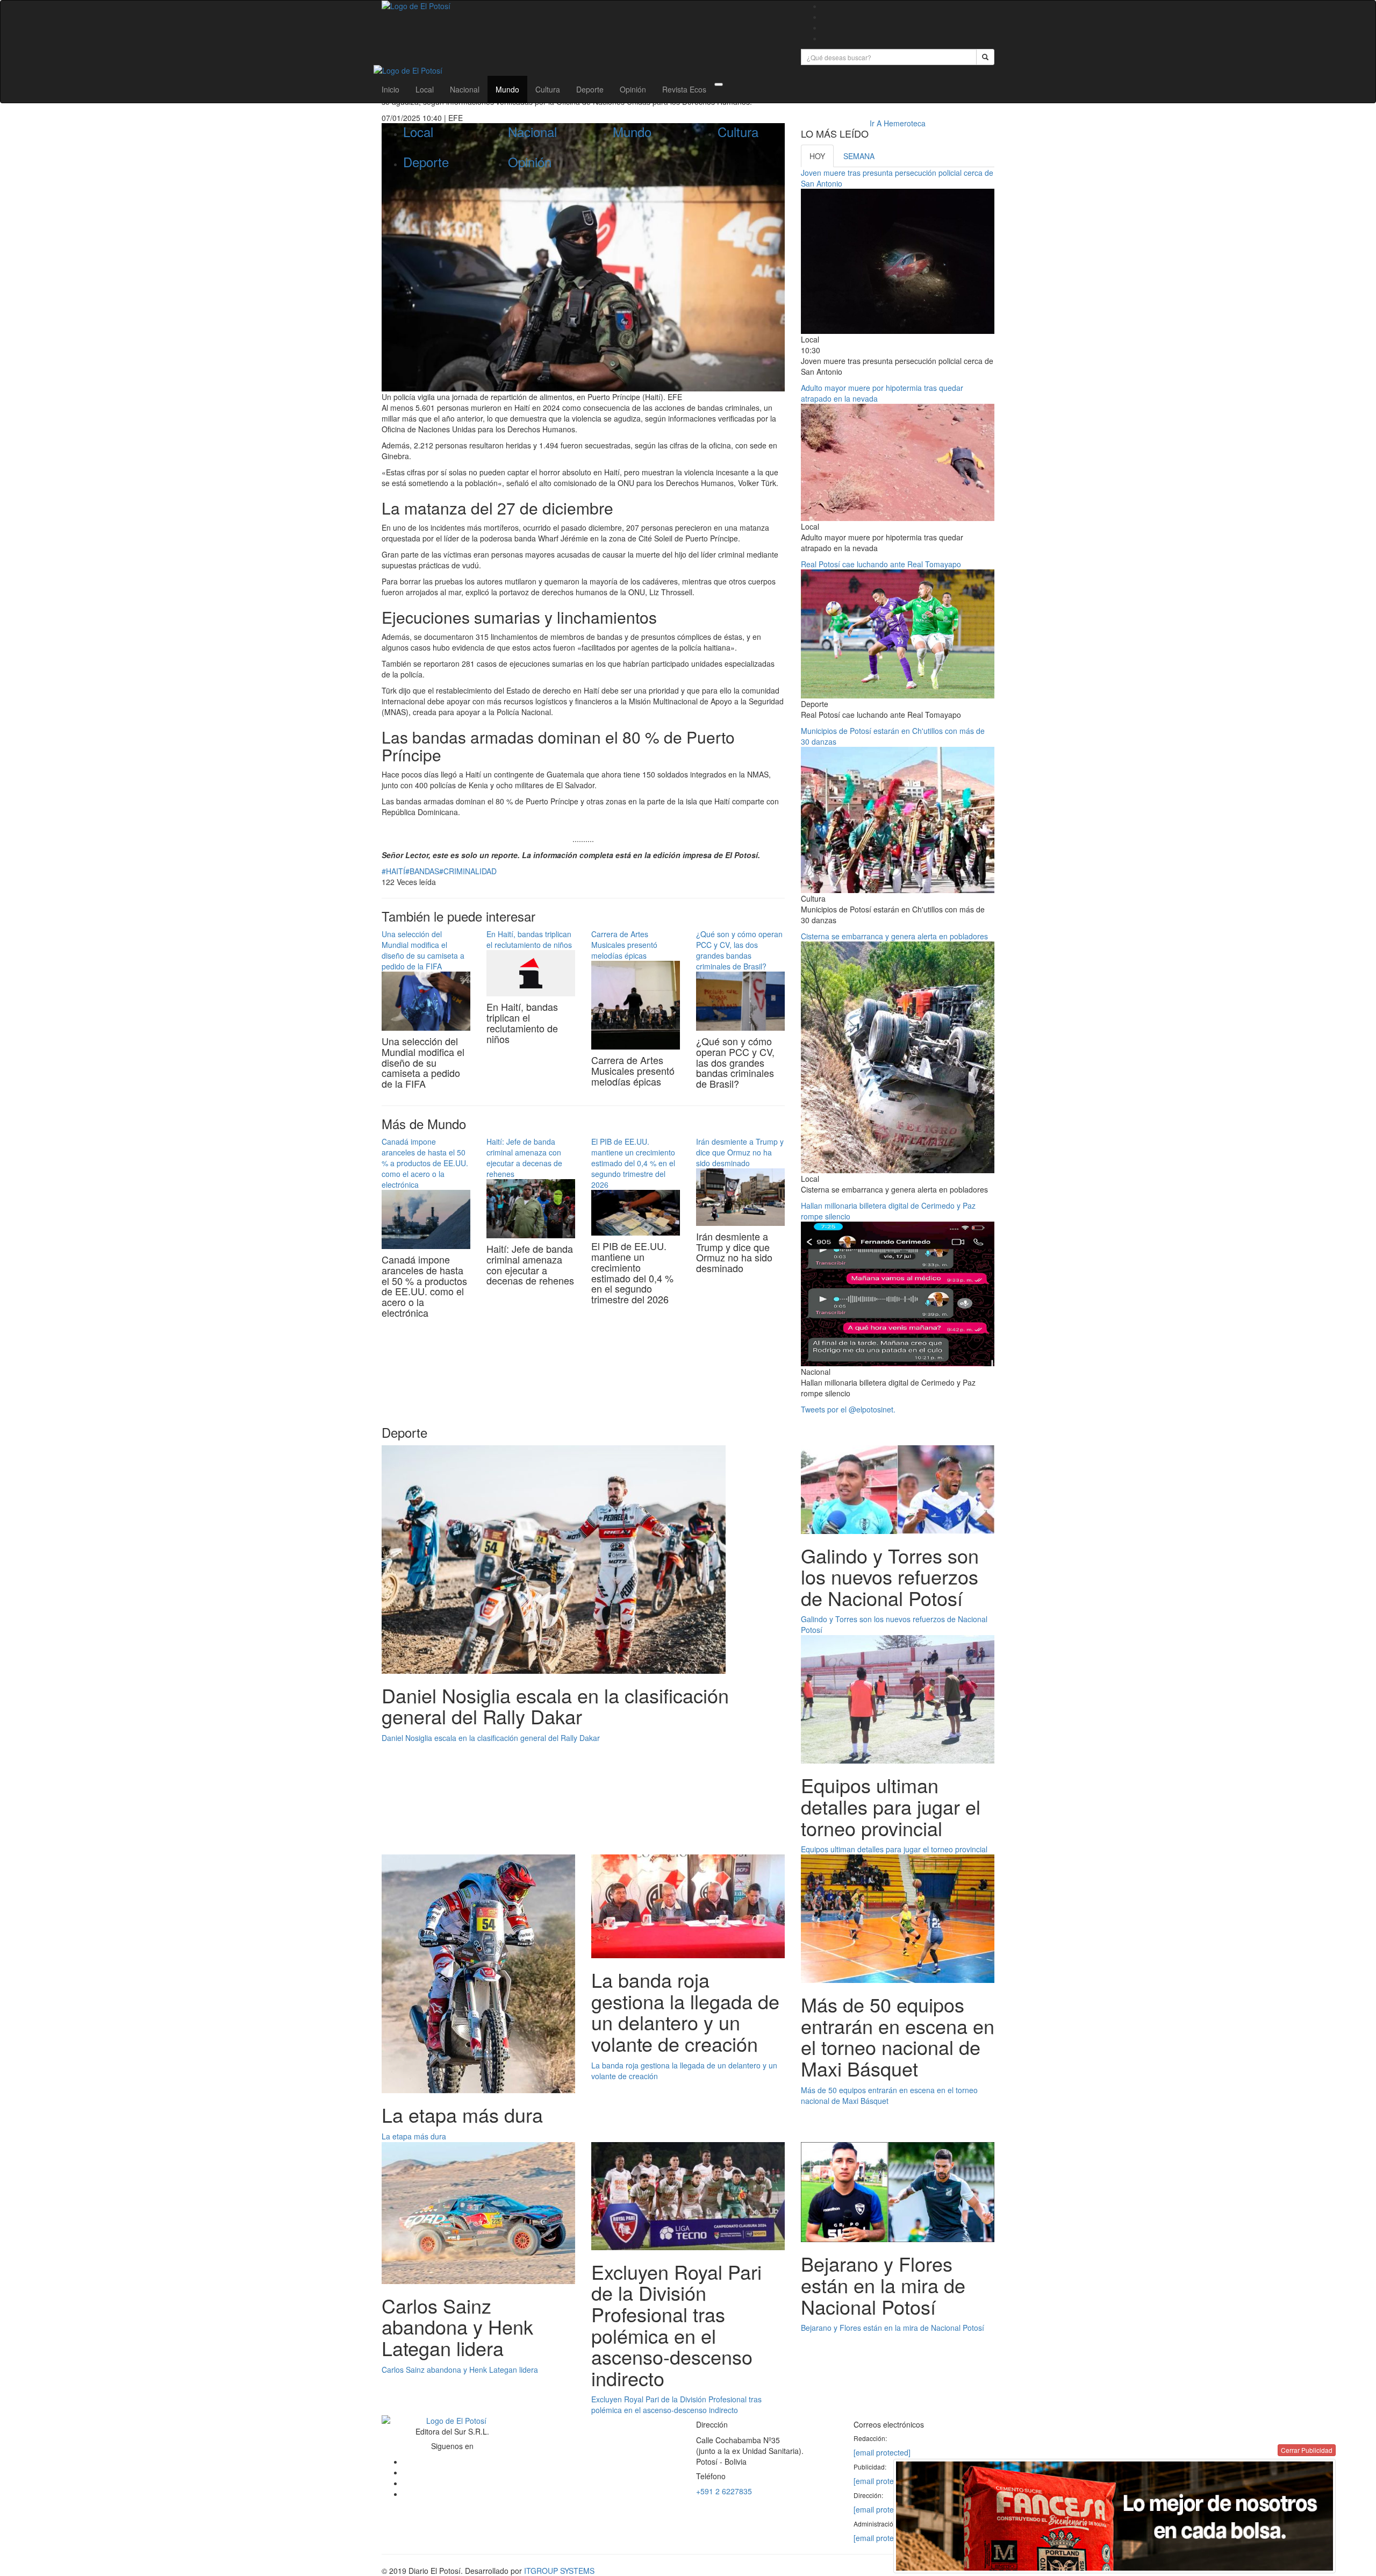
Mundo (507, 89)
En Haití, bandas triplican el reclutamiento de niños (529, 939)
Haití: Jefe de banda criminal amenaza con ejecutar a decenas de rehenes (524, 1158)
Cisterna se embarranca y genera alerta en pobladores (894, 936)
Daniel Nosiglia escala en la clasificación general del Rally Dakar (491, 1738)
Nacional (465, 89)
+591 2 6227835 (724, 2491)
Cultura (548, 89)
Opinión (633, 89)
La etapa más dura (414, 2136)
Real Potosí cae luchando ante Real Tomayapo (881, 564)
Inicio (390, 89)
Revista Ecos (684, 89)
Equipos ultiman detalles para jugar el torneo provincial (894, 1849)
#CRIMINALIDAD (468, 871)
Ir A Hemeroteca (898, 123)
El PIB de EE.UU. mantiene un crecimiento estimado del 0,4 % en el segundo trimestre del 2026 (633, 1163)
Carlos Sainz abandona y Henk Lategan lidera (460, 2370)
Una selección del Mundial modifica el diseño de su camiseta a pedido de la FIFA (423, 950)
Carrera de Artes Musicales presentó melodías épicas (624, 945)
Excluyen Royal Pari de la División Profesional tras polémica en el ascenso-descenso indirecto (676, 2404)
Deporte (590, 89)
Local (425, 89)
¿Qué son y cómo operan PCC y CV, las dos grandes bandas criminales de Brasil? (739, 950)
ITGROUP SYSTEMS (559, 2571)
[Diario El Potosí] (583, 6)
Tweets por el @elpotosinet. (848, 1409)
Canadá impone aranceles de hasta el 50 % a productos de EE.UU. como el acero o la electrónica (425, 1163)
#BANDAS (422, 871)
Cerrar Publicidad (1307, 2450)
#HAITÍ (393, 871)
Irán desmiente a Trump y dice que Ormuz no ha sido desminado (740, 1152)
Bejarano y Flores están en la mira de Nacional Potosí (893, 2328)
